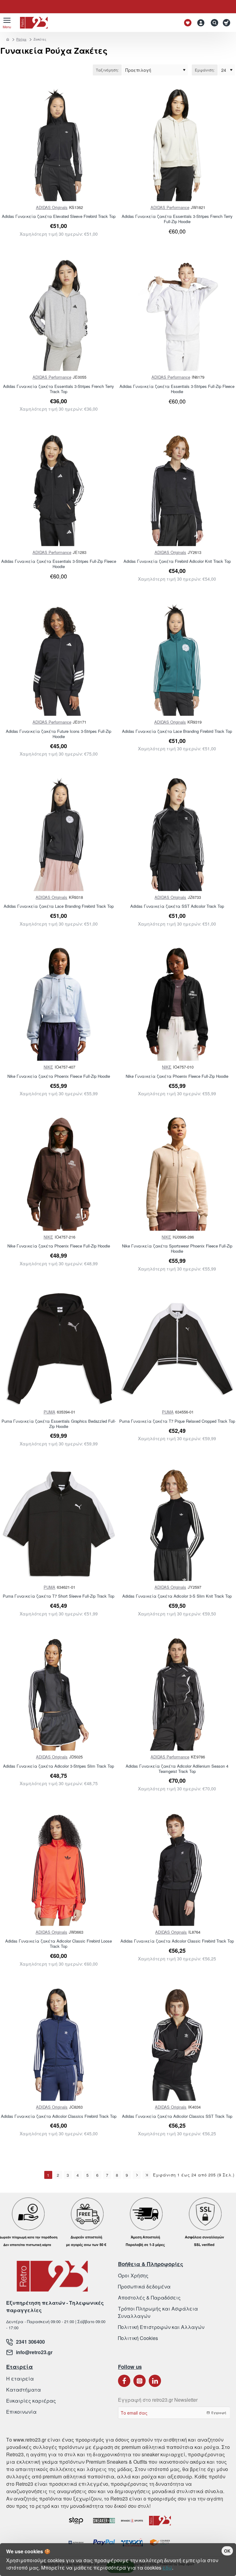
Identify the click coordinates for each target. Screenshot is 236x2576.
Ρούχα (21, 39)
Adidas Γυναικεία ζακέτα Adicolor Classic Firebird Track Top (177, 1941)
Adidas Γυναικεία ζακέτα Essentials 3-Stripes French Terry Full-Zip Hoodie (177, 219)
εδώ (167, 2568)
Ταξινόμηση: (107, 70)
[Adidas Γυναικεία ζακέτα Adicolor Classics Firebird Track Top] (59, 2044)
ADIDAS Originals (52, 207)
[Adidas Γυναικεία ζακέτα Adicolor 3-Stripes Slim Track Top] (59, 1694)
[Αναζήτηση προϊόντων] (213, 23)
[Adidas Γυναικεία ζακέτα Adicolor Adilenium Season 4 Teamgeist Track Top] (177, 1694)
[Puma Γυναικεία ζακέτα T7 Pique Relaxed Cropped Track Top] (177, 1349)
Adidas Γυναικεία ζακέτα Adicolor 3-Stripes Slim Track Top (59, 1766)
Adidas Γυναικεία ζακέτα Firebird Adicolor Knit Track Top (177, 561)
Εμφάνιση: (205, 70)
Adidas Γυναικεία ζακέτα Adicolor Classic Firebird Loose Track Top (59, 1944)
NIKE (48, 1067)
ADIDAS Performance (170, 207)
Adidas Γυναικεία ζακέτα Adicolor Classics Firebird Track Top (59, 2116)
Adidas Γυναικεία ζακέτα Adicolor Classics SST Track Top (177, 2116)
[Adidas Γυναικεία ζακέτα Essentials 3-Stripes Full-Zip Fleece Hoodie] (177, 315)
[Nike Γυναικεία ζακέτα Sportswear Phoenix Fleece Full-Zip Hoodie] (177, 1174)
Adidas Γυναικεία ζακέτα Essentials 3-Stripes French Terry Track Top (59, 389)
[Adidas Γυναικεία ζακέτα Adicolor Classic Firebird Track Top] (177, 1869)
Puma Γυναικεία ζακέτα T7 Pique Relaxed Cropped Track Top (177, 1421)
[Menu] (7, 23)
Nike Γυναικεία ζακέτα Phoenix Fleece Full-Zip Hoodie (59, 1076)
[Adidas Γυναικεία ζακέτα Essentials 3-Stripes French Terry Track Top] (59, 315)
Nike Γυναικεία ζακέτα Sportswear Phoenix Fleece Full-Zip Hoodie (177, 1249)
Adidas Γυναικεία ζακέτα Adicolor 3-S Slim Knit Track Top (177, 1596)
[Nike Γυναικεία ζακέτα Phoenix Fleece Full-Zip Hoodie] (59, 1004)
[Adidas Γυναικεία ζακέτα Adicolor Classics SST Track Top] (177, 2044)
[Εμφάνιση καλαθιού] (228, 23)
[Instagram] (140, 2381)
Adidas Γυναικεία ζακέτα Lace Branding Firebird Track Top (177, 731)
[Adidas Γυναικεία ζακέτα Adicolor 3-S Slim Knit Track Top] (177, 1524)
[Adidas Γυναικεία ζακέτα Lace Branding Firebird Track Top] (177, 659)
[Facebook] (124, 2381)
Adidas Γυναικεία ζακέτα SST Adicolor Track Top (177, 906)
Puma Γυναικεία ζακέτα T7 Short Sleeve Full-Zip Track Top (59, 1596)
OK (227, 2551)
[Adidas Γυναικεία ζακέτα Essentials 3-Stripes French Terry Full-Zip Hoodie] (177, 145)
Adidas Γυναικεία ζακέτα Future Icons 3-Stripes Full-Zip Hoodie (59, 734)
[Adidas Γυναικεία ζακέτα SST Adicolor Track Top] (177, 834)
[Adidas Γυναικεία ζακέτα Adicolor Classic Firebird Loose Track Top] (59, 1869)
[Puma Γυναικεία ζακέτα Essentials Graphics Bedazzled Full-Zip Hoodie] (59, 1349)
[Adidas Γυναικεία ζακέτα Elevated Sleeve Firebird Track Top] (59, 145)
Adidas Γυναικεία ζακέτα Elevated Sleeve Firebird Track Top (59, 217)
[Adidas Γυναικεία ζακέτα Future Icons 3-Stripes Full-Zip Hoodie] (59, 659)
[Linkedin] (155, 2381)
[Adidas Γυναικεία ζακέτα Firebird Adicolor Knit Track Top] (177, 489)
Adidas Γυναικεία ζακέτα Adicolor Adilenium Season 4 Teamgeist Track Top (177, 1769)
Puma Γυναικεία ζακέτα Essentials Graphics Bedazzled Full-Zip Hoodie (59, 1424)
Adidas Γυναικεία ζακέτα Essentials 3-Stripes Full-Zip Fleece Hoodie (177, 389)
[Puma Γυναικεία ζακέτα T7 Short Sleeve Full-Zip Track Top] (59, 1524)
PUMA (49, 1412)
